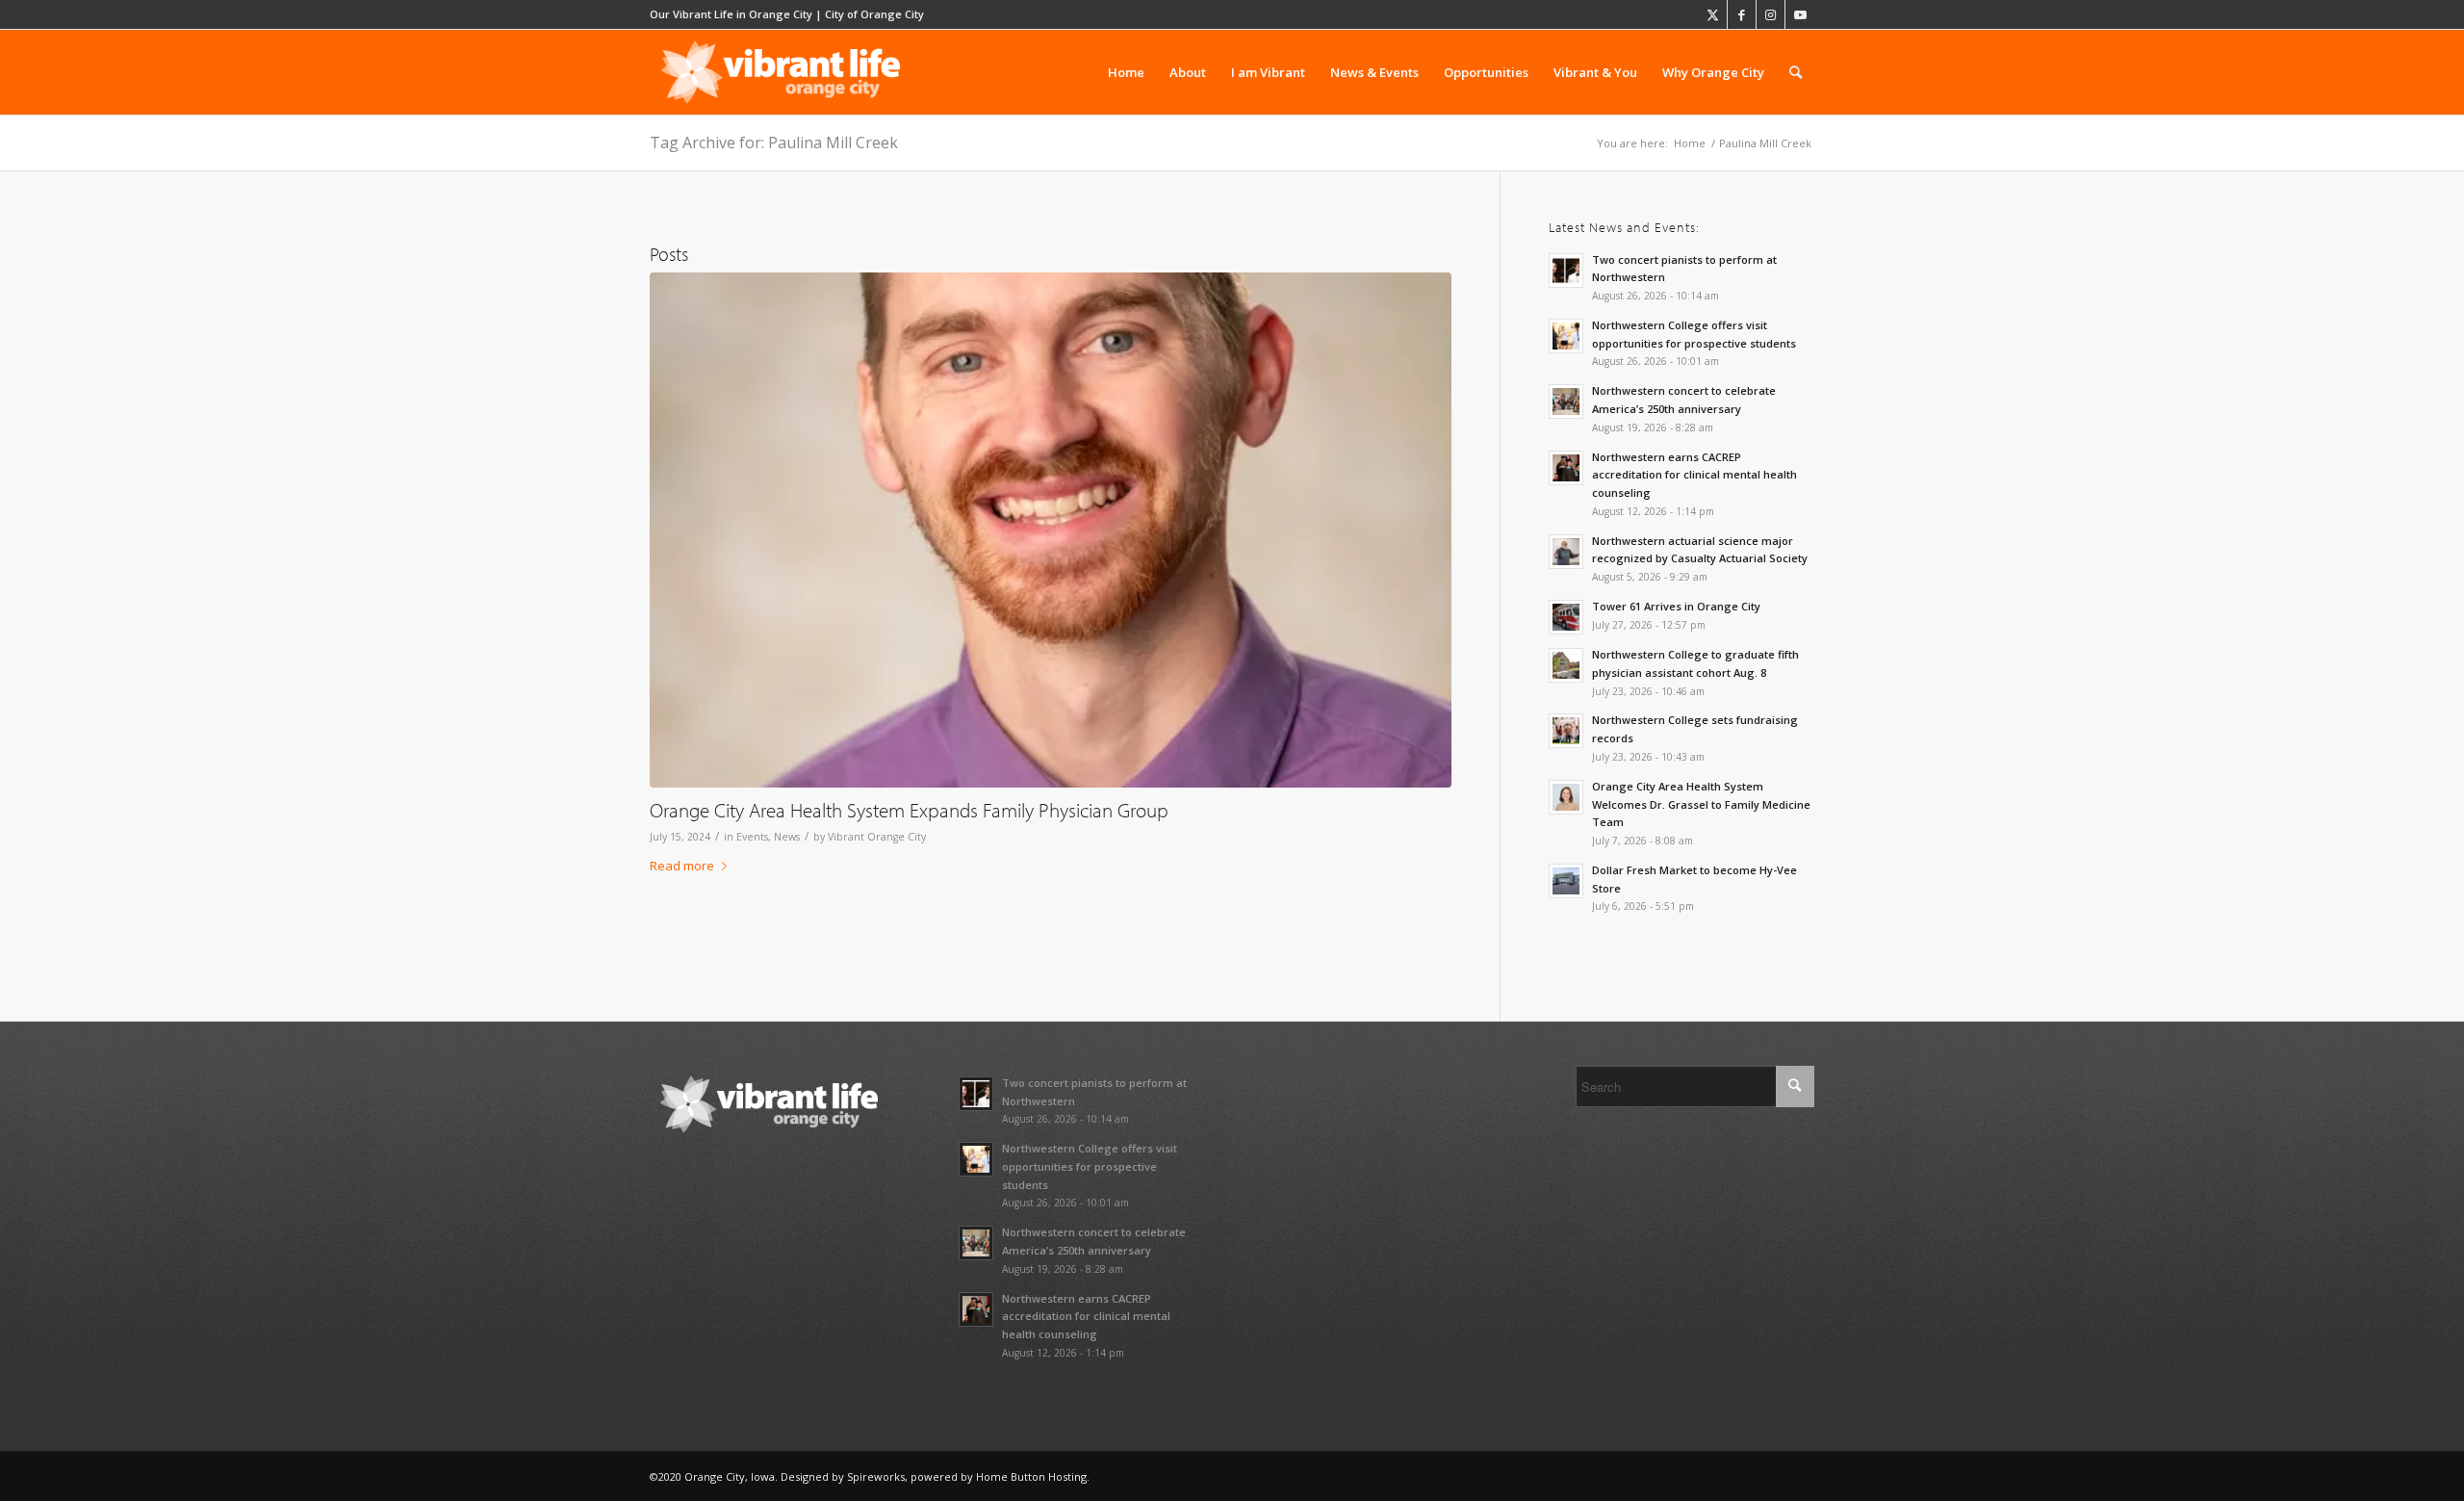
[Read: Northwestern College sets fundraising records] (1566, 731)
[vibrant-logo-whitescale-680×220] (781, 72)
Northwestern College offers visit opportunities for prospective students (1090, 1166)
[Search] (1796, 72)
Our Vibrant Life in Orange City (731, 14)
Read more (682, 866)
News (787, 837)
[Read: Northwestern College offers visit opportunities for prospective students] (1566, 336)
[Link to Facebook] (1742, 14)
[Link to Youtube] (1800, 14)
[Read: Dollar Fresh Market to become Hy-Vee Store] (1566, 881)
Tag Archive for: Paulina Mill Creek (774, 142)
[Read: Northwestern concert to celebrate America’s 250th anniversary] (1566, 401)
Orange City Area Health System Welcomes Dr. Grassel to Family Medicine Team (1701, 804)
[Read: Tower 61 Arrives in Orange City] (1566, 617)
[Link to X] (1713, 14)
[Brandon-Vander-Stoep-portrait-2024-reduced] (1051, 530)
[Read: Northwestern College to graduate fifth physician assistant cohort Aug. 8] (1566, 665)
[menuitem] (1126, 72)
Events (752, 837)
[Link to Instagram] (1771, 14)
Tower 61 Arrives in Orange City (1676, 606)
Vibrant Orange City (877, 837)
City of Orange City (874, 14)
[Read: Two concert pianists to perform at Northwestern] (1566, 271)
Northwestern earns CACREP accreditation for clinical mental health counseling (1694, 475)
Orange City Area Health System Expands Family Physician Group (909, 810)
